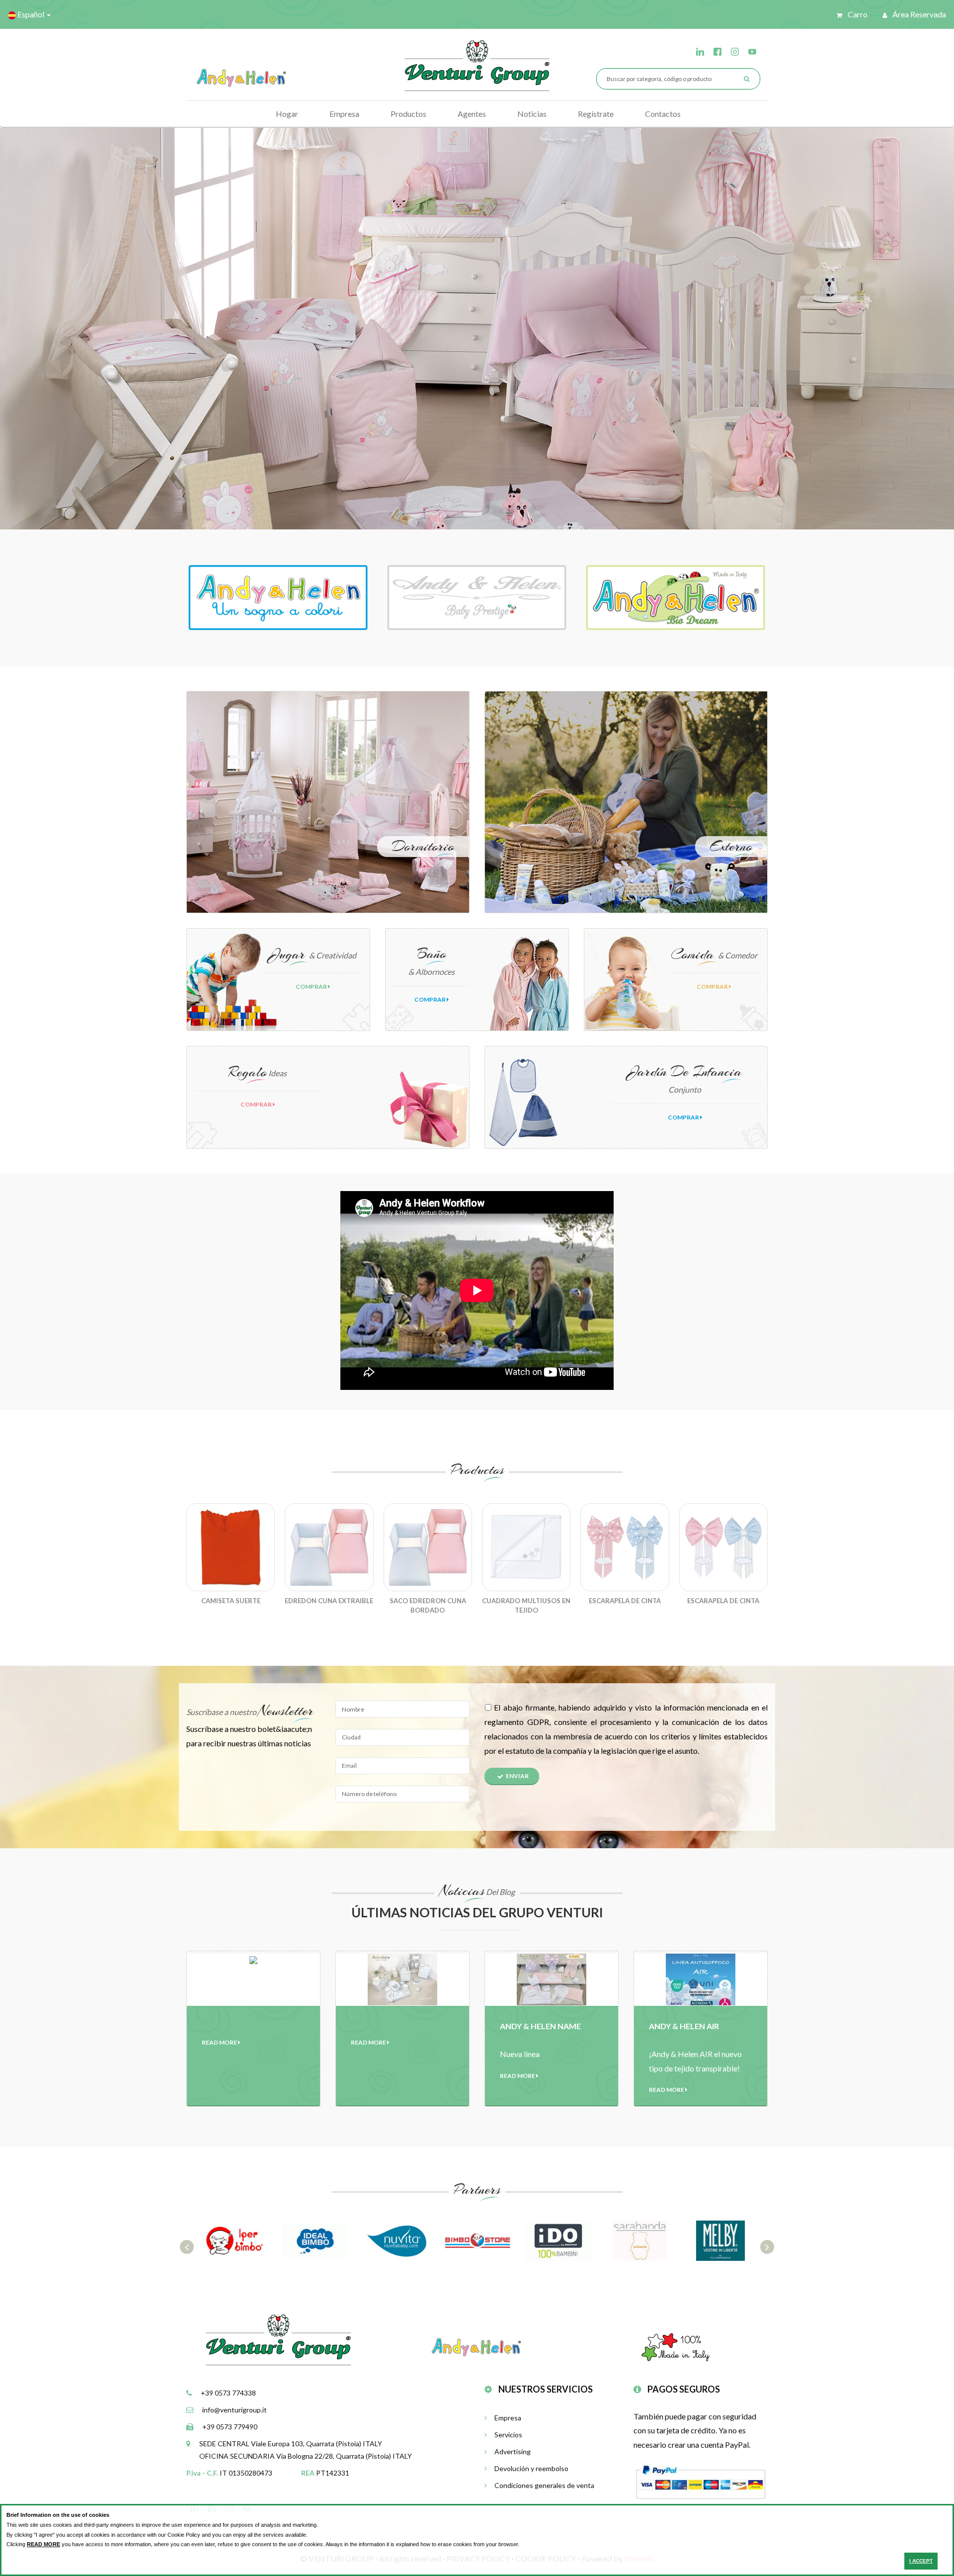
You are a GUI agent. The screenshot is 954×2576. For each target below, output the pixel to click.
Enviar (517, 1776)
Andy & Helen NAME (540, 2026)
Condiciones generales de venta (544, 2485)
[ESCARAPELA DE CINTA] (625, 1547)
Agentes (472, 114)
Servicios (508, 2435)
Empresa (344, 114)
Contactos (663, 114)
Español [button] (31, 14)
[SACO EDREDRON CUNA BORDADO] (428, 1547)
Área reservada (918, 14)
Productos (408, 114)
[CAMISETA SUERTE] (231, 1547)
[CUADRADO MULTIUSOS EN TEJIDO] (526, 1547)
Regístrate (596, 114)
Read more (220, 2042)
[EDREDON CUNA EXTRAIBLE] (329, 1547)
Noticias (532, 114)
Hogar (287, 114)
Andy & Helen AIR (684, 2026)
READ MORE (43, 2544)
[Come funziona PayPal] (701, 2481)
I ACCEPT (921, 2561)
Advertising (513, 2451)
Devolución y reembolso (531, 2468)
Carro (857, 14)
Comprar (312, 987)
